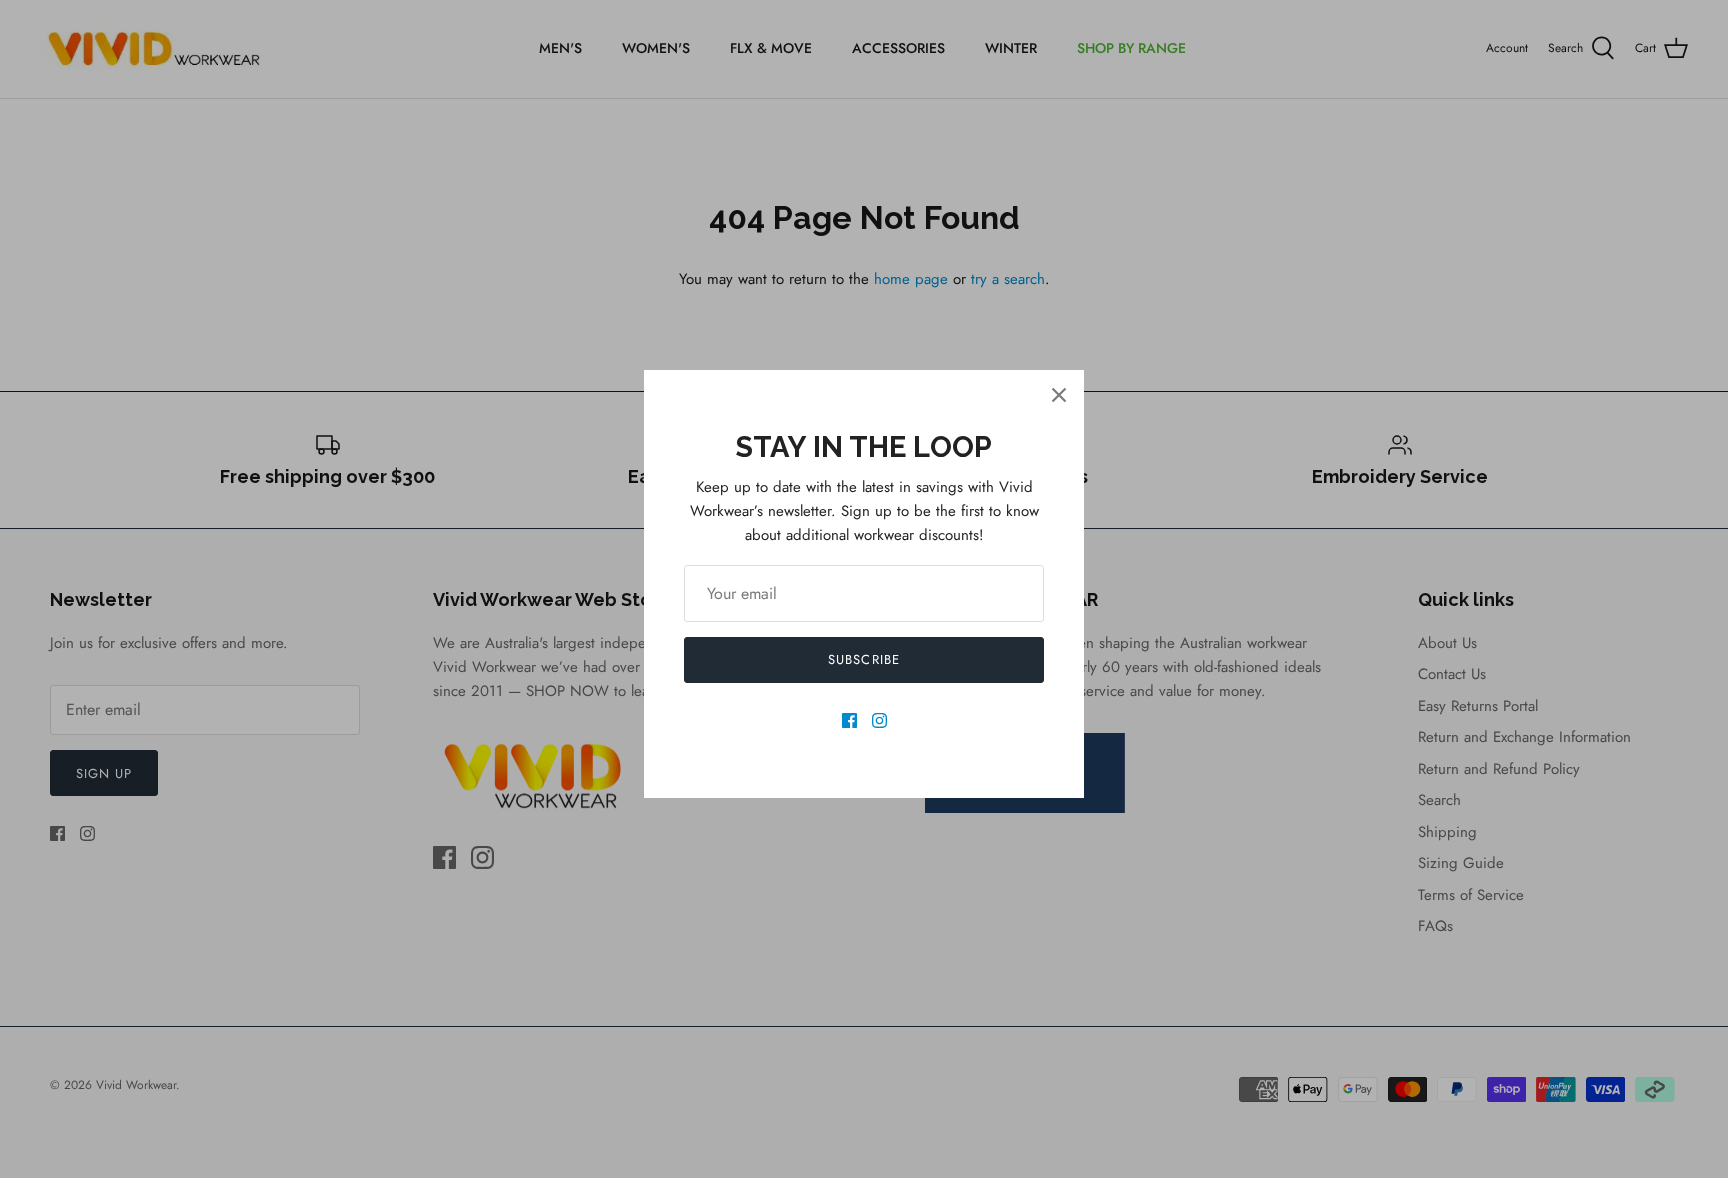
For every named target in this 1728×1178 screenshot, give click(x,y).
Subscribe (863, 659)
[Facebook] (849, 720)
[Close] (1059, 395)
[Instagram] (879, 720)
